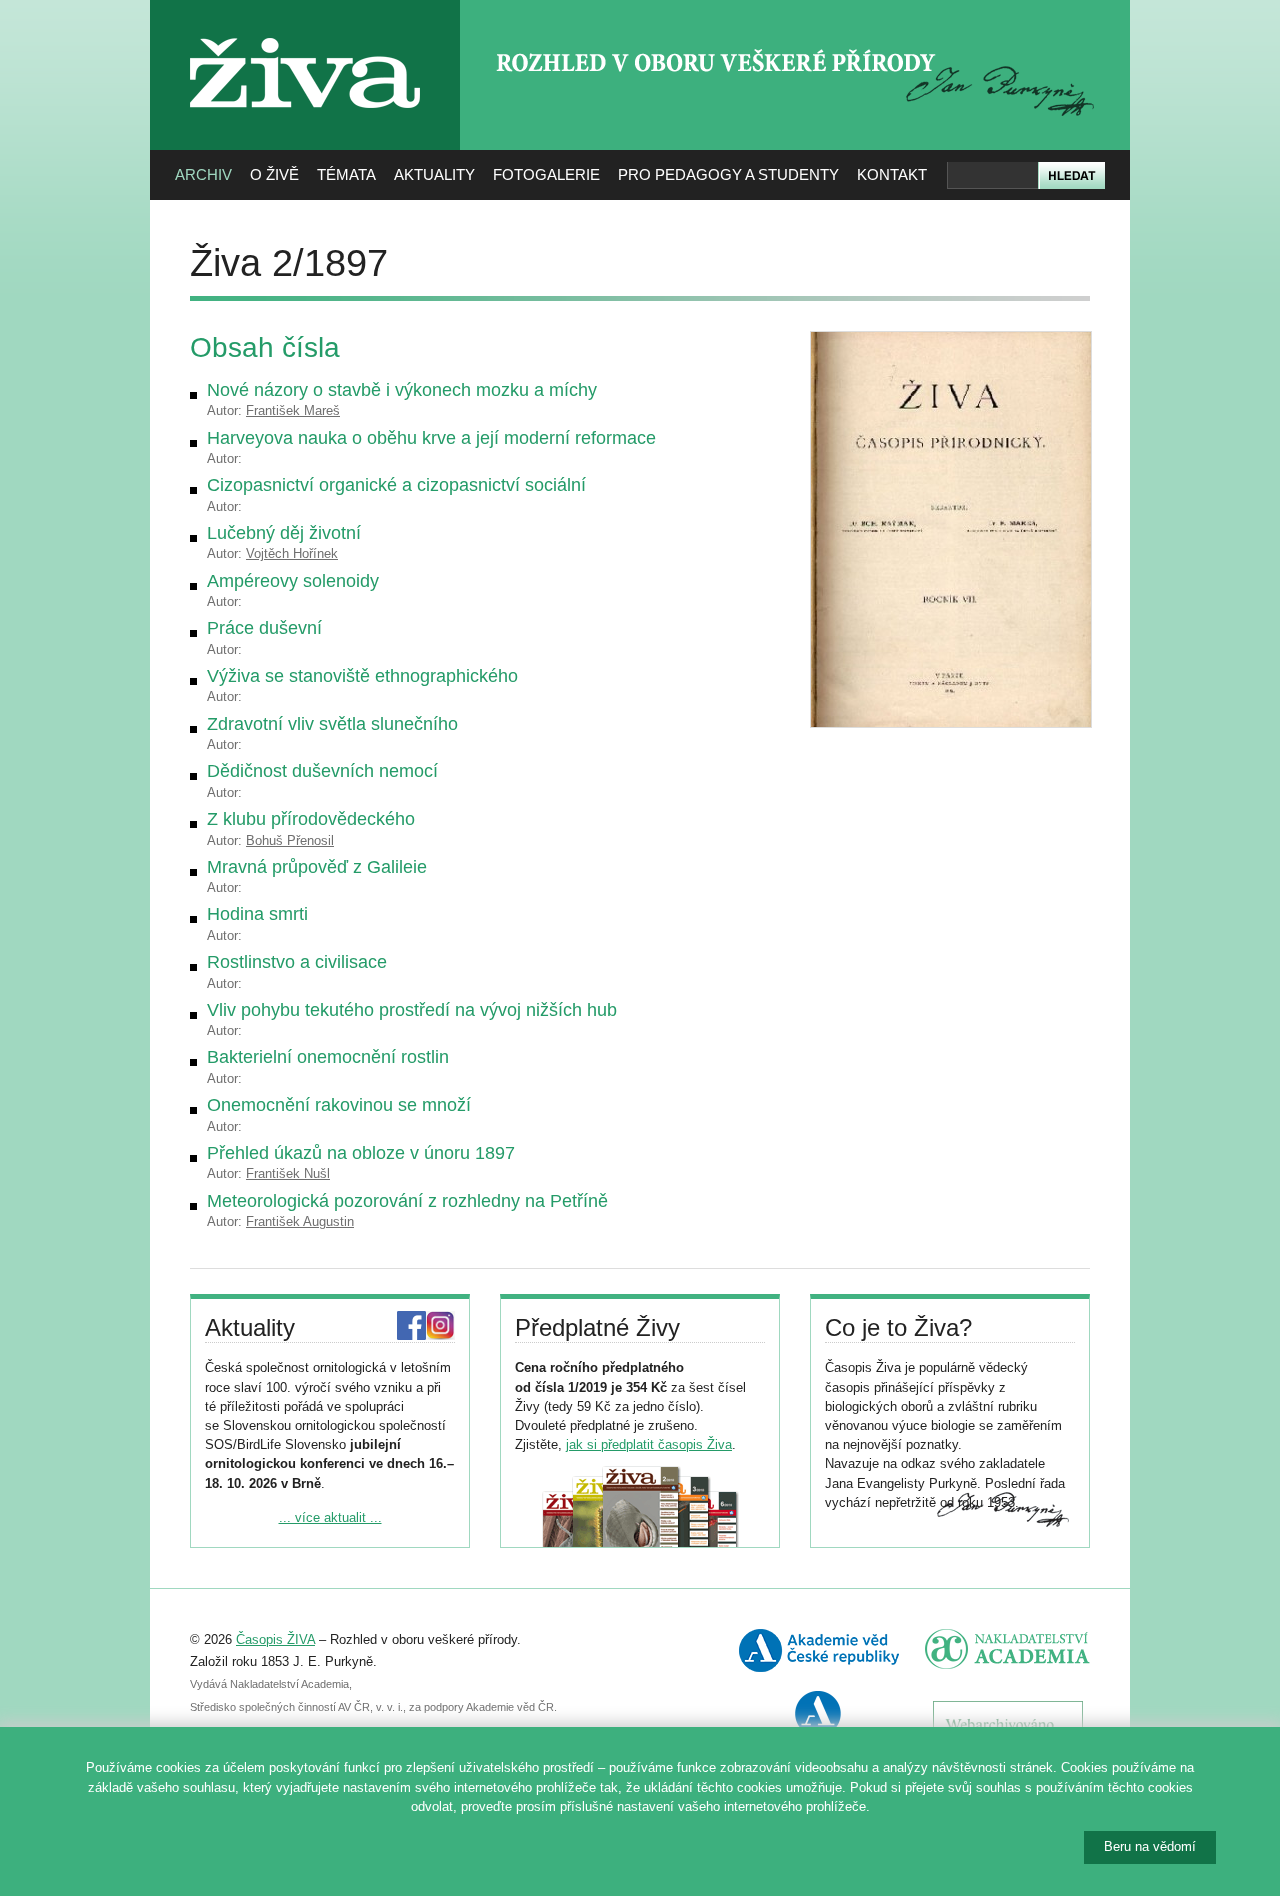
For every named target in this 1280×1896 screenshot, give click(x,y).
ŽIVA (305, 30)
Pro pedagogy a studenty (728, 174)
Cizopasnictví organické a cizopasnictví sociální (396, 485)
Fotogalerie (546, 174)
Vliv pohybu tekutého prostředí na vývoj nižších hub (412, 1010)
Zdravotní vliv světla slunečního (332, 724)
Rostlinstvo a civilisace (297, 962)
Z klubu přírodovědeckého (311, 819)
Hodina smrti (257, 914)
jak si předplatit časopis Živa (649, 1444)
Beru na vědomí (1150, 1846)
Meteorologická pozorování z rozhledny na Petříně (407, 1201)
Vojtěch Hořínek (292, 553)
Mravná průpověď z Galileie (317, 867)
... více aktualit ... (330, 1517)
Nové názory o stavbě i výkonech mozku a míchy (402, 390)
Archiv (203, 174)
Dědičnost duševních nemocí (322, 771)
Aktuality (434, 174)
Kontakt (892, 174)
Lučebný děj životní (284, 533)
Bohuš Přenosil (290, 840)
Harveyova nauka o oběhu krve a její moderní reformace (431, 438)
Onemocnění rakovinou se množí (339, 1105)
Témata (346, 174)
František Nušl (288, 1173)
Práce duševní (264, 628)
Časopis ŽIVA (275, 1639)
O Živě (274, 174)
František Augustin (300, 1221)
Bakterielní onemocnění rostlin (328, 1057)
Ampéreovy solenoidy (293, 581)
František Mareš (293, 410)
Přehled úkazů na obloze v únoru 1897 (361, 1153)
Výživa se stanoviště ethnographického (362, 676)
